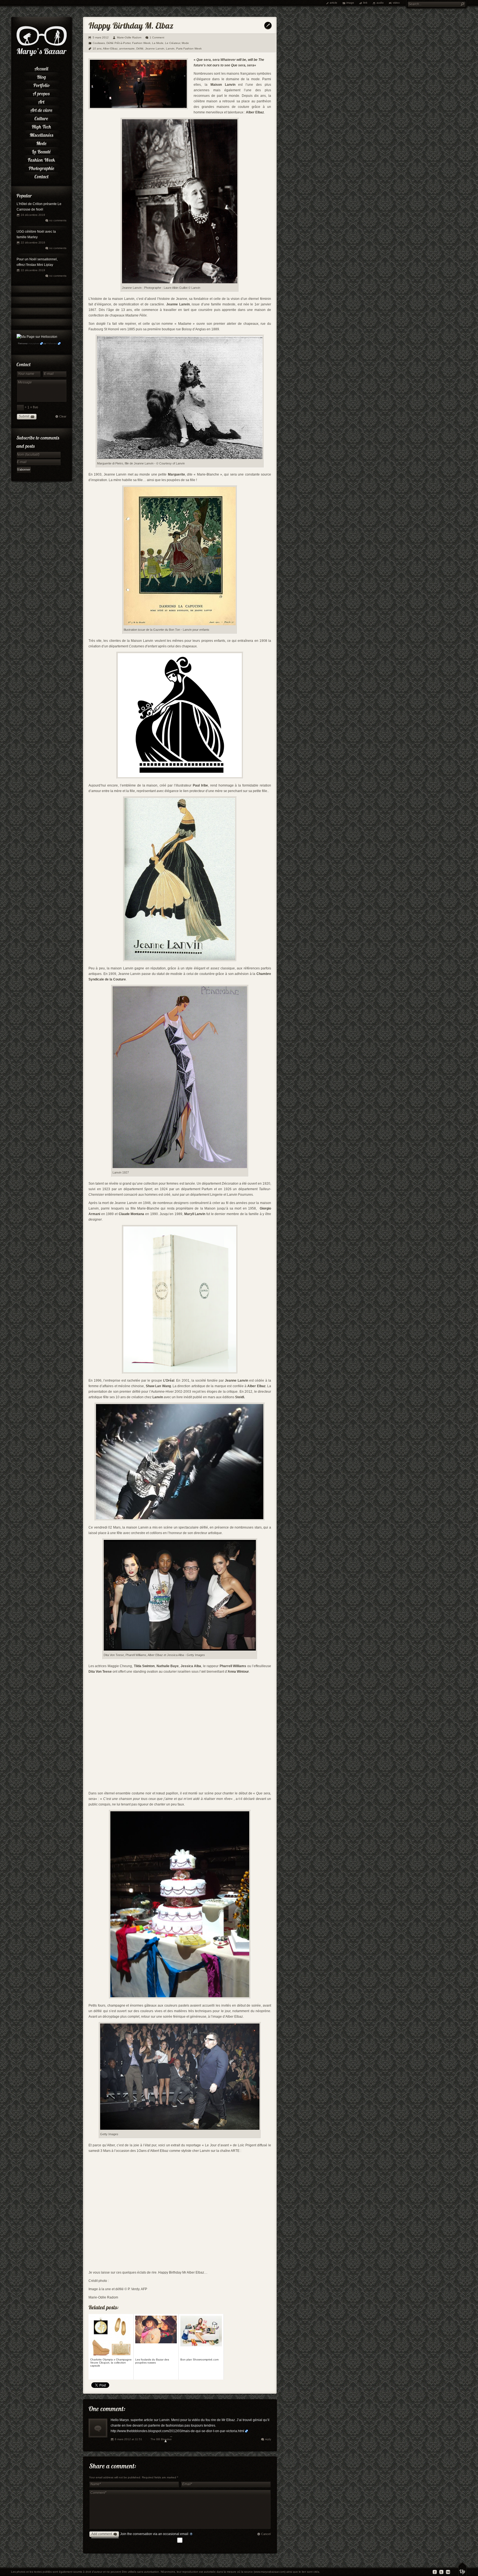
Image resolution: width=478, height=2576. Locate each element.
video (396, 3)
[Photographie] (41, 167)
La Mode (158, 43)
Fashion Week (141, 43)
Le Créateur (173, 43)
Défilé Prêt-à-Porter (119, 43)
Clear (63, 416)
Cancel (266, 2534)
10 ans (97, 49)
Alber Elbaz (110, 49)
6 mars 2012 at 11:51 (128, 2439)
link (365, 3)
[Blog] (41, 76)
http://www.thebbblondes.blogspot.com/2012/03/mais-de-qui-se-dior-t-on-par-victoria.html (177, 2431)
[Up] (462, 2569)
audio (380, 3)
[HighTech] (41, 126)
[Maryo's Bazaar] (42, 55)
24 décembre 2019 (33, 215)
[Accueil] (41, 68)
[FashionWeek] (41, 159)
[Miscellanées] (41, 134)
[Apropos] (41, 93)
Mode (185, 43)
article (333, 3)
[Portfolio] (41, 84)
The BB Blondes (161, 2439)
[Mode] (41, 142)
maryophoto (34, 343)
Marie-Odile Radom (129, 37)
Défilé (140, 49)
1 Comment (157, 37)
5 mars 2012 (101, 37)
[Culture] (41, 118)
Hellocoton (52, 343)
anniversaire (127, 49)
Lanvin (170, 49)
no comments (58, 220)
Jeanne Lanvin (155, 49)
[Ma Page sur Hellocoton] (37, 337)
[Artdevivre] (41, 109)
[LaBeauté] (41, 151)
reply (268, 2439)
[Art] (41, 101)
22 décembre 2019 (33, 242)
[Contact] (41, 176)
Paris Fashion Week (189, 49)
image (350, 3)
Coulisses (99, 43)
